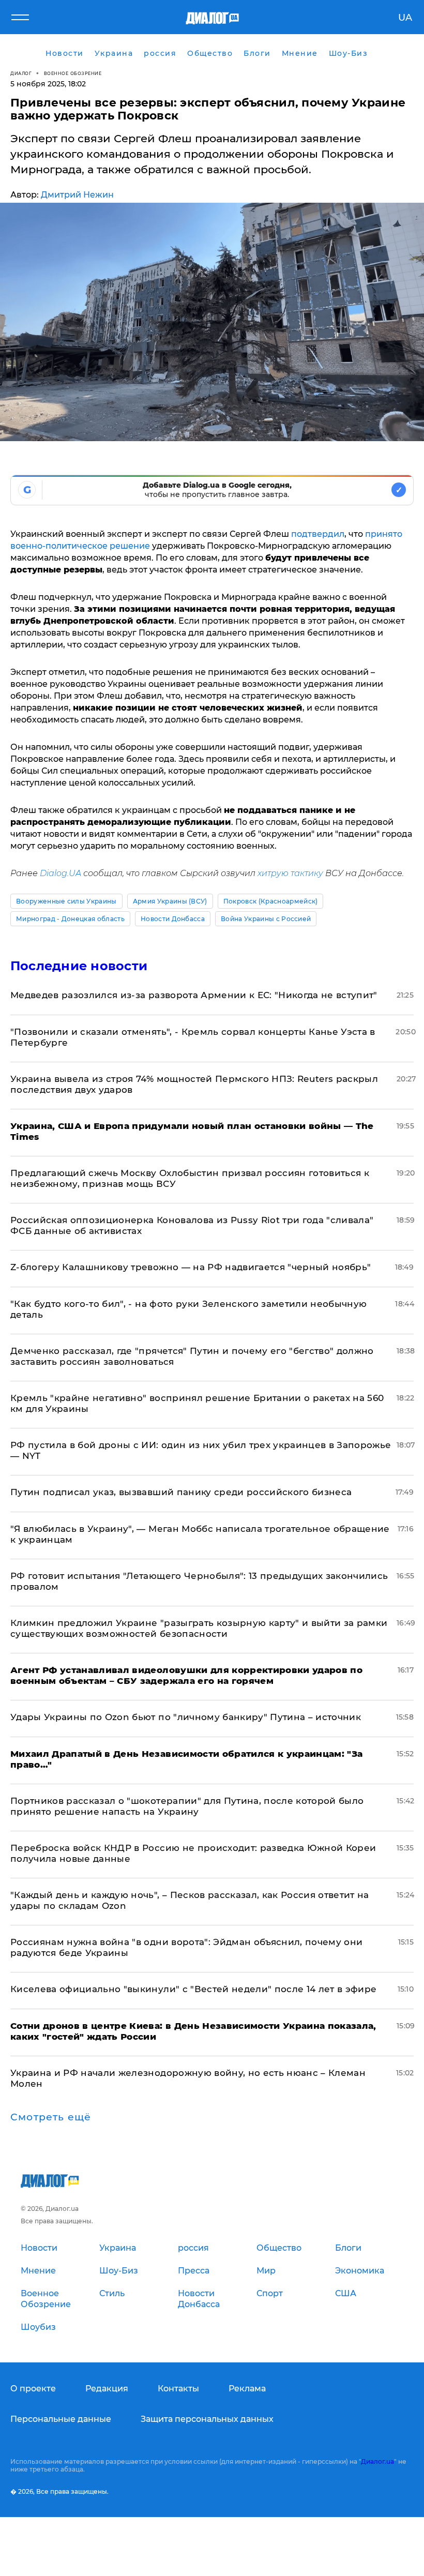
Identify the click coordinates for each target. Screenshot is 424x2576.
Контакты (178, 2389)
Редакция (107, 2389)
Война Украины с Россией (266, 919)
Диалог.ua (377, 2461)
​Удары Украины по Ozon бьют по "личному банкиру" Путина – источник (186, 1717)
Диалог (21, 73)
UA (405, 18)
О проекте (33, 2389)
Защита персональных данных (207, 2419)
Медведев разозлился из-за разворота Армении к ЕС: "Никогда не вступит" (194, 995)
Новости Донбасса (173, 919)
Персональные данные (61, 2419)
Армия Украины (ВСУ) (170, 901)
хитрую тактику (290, 873)
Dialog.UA (60, 873)
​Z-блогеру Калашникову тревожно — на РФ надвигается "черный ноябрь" (191, 1267)
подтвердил (318, 534)
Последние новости (79, 966)
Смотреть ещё (51, 2117)
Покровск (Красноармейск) (271, 901)
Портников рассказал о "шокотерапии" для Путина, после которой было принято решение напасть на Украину (187, 1806)
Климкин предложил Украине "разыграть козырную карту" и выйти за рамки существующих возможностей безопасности (199, 1628)
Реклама (247, 2389)
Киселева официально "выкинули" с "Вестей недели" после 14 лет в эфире (193, 1989)
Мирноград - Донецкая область (70, 919)
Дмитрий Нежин (77, 195)
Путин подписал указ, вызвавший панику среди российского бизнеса (181, 1492)
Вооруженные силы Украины (66, 901)
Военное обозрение (73, 73)
